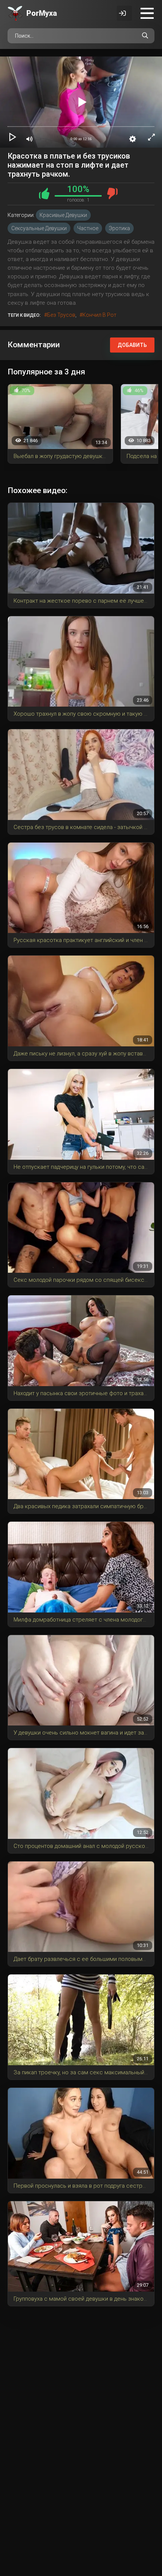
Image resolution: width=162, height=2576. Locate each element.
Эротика (119, 228)
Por (42, 13)
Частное (88, 228)
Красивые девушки (63, 215)
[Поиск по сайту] (145, 36)
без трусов (61, 315)
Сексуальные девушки (39, 228)
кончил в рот (99, 315)
